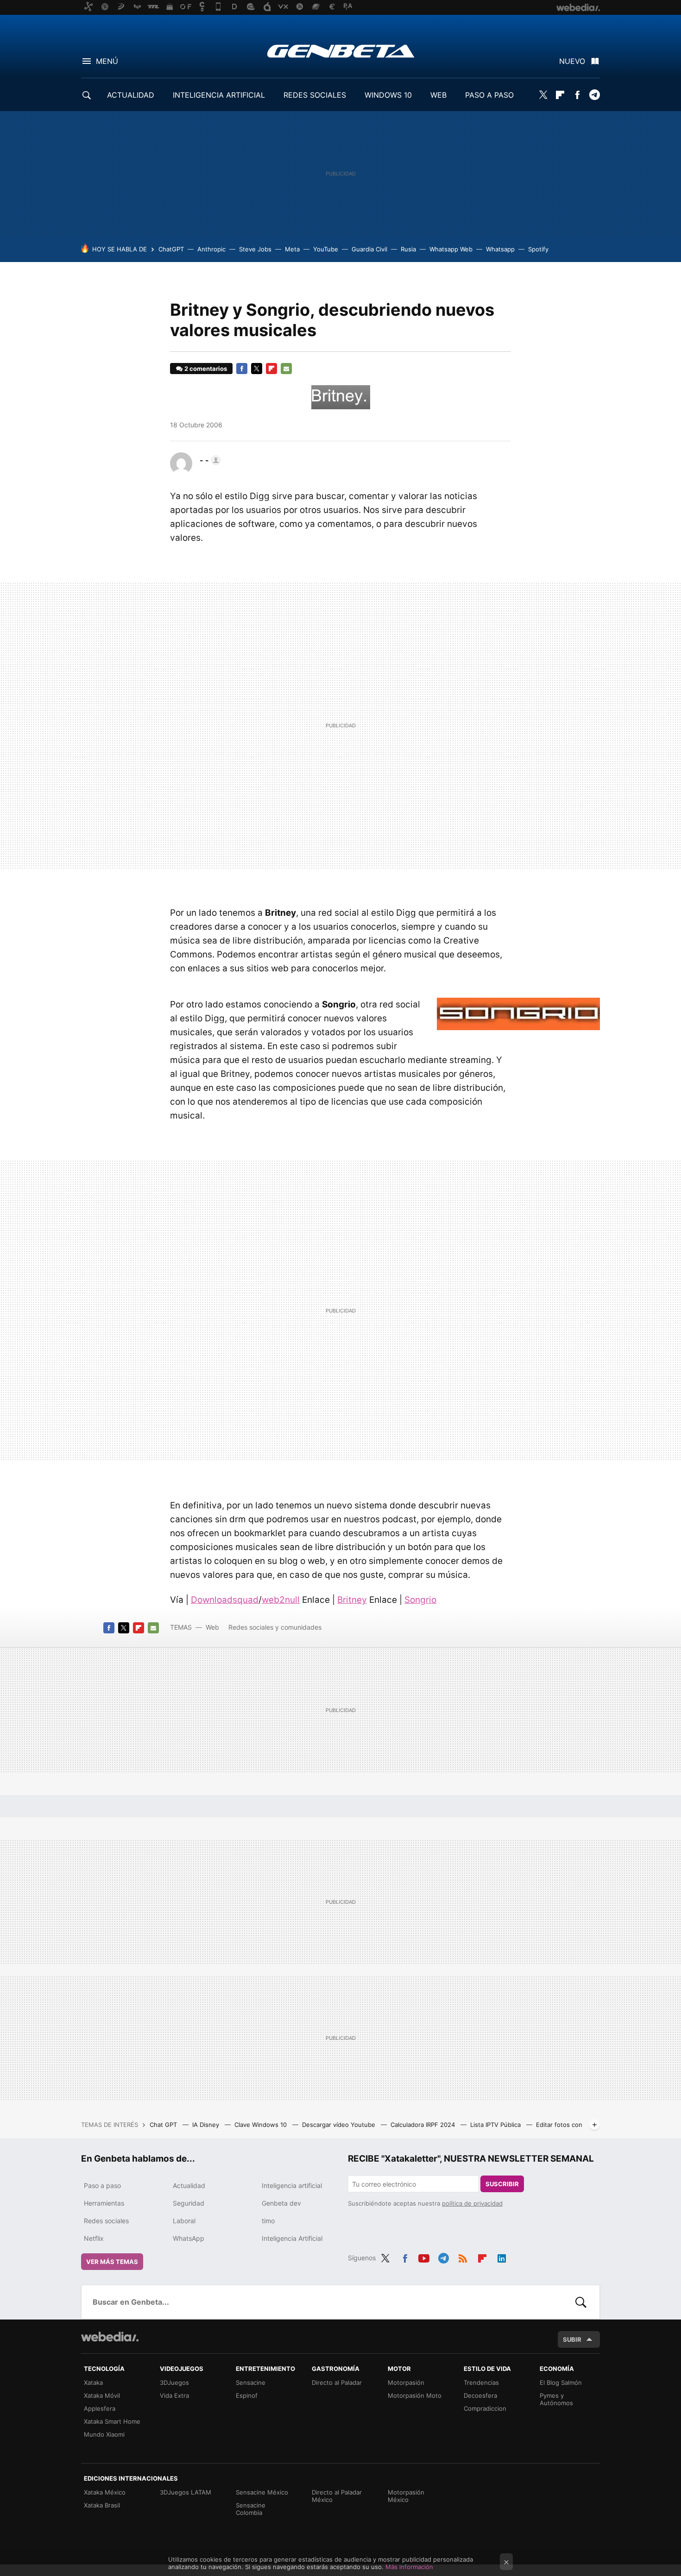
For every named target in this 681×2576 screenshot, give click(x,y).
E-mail (286, 369)
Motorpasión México (406, 2496)
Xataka (93, 2382)
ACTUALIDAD (131, 95)
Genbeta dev (281, 2203)
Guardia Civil (369, 249)
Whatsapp (500, 249)
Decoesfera (480, 2395)
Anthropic (211, 249)
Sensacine (251, 2382)
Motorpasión (406, 2382)
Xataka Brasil (102, 2505)
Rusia (408, 249)
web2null (281, 1600)
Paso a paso (102, 2185)
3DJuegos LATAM (186, 2492)
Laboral (184, 2221)
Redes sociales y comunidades (275, 1627)
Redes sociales (106, 2221)
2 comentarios (206, 369)
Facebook (577, 95)
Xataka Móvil (102, 2395)
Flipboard (560, 95)
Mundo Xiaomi (104, 2434)
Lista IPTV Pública (496, 2125)
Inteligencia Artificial (292, 2238)
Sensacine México (262, 2492)
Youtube (424, 2257)
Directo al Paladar (337, 2382)
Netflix (94, 2238)
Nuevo (572, 61)
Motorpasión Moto (415, 2395)
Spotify (538, 249)
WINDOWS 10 (388, 95)
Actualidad (189, 2185)
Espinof (247, 2395)
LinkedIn (502, 2257)
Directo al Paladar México (337, 2496)
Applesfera (100, 2408)
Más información (409, 2567)
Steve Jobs (255, 249)
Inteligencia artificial (292, 2185)
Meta (292, 249)
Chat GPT (164, 2125)
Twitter (543, 95)
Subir (572, 2339)
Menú (107, 61)
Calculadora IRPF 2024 (424, 2125)
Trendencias (481, 2382)
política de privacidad (472, 2203)
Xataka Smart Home (112, 2421)
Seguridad (189, 2203)
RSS (463, 2257)
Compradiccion (485, 2408)
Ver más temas (112, 2262)
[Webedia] (110, 2337)
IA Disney (207, 2125)
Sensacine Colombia (251, 2509)
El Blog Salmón (561, 2382)
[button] (209, 460)
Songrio (420, 1600)
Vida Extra (174, 2395)
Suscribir (502, 2184)
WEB (438, 95)
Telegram (594, 95)
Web (212, 1627)
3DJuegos (174, 2382)
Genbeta (341, 51)
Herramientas (104, 2203)
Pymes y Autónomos (556, 2399)
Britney (352, 1600)
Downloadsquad (225, 1600)
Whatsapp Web (451, 249)
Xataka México (105, 2492)
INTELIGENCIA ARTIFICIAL (219, 95)
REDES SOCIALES (315, 95)
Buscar (581, 2302)
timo (268, 2221)
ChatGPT (171, 249)
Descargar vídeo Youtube (340, 2125)
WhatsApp (189, 2238)
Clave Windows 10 (262, 2125)
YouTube (326, 249)
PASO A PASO (489, 95)
